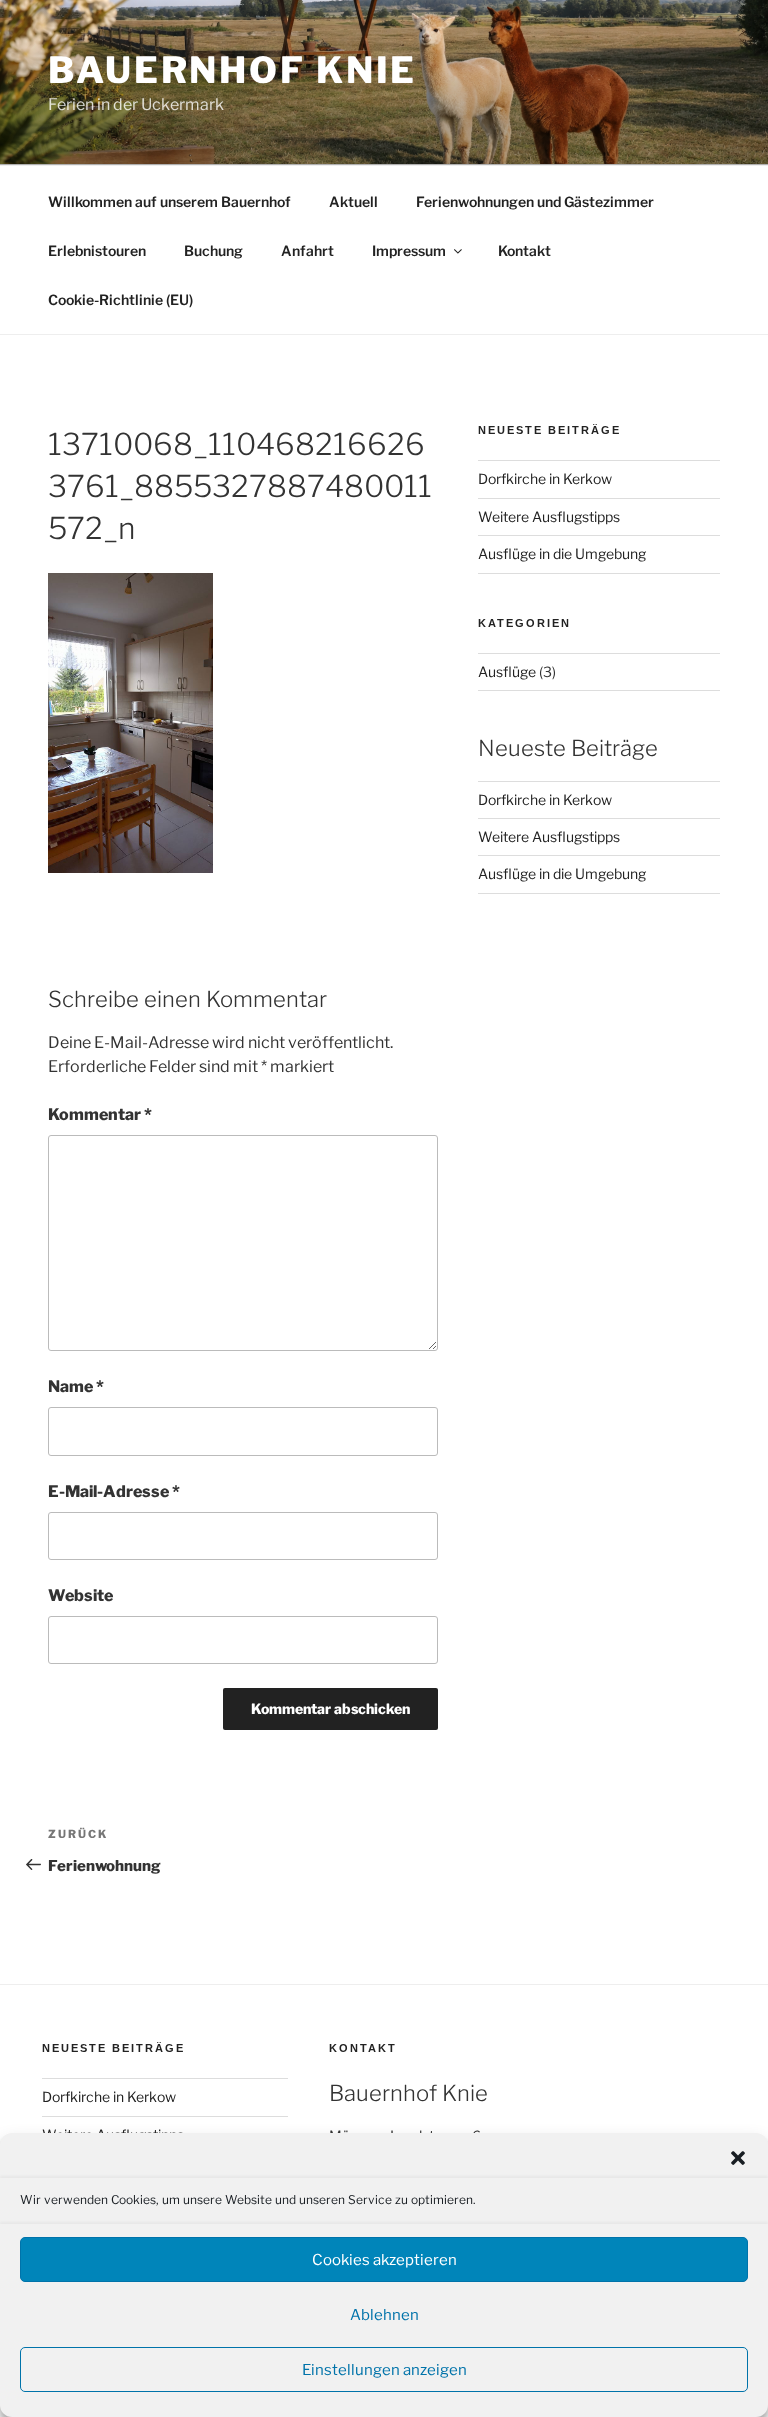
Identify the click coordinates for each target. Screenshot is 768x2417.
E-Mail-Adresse (114, 1491)
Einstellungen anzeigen (384, 2370)
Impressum (409, 250)
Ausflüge (507, 671)
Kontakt (524, 250)
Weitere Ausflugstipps (549, 516)
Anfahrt (307, 250)
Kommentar (100, 1114)
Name (76, 1386)
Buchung (213, 250)
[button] (738, 2158)
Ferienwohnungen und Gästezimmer (535, 201)
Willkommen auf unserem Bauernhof (169, 201)
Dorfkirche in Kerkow (545, 478)
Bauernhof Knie (232, 70)
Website (80, 1595)
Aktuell (353, 201)
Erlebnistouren (97, 250)
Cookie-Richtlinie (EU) (120, 299)
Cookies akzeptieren (384, 2260)
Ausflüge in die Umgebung (562, 553)
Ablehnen (384, 2315)
